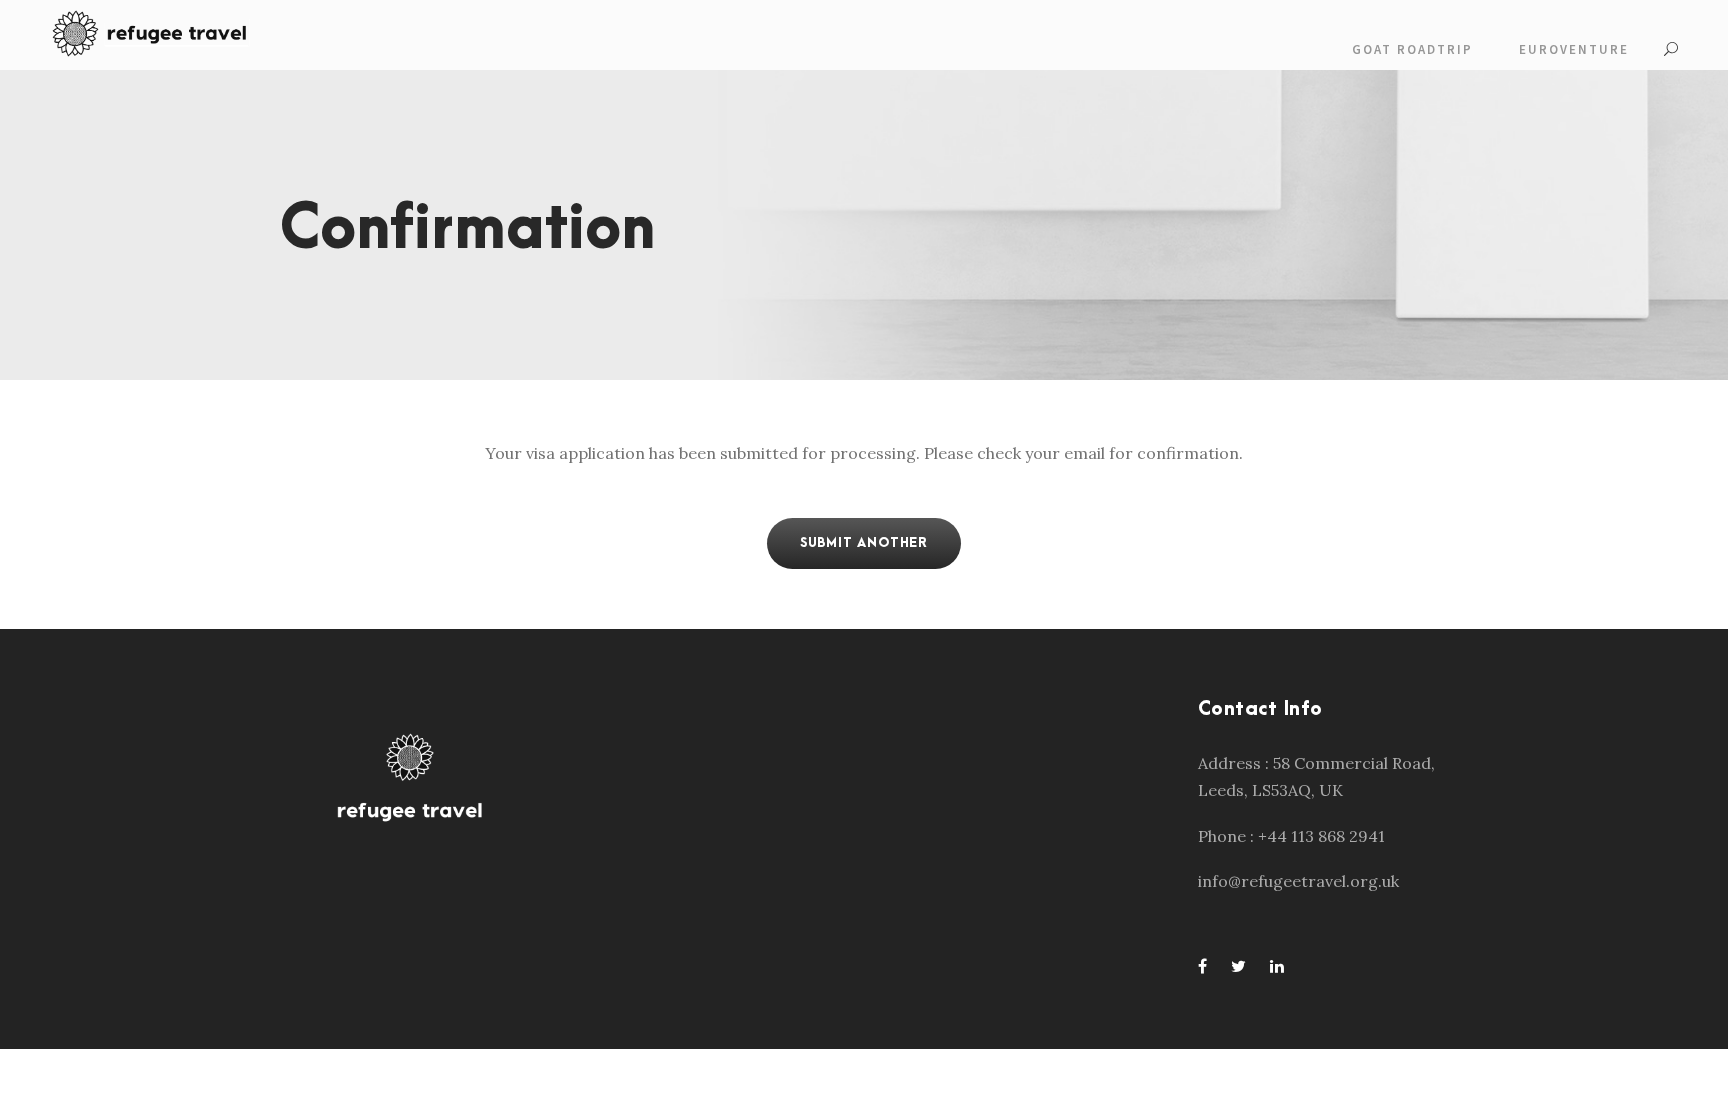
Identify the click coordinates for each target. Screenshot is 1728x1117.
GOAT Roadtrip (1412, 49)
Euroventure (1574, 49)
